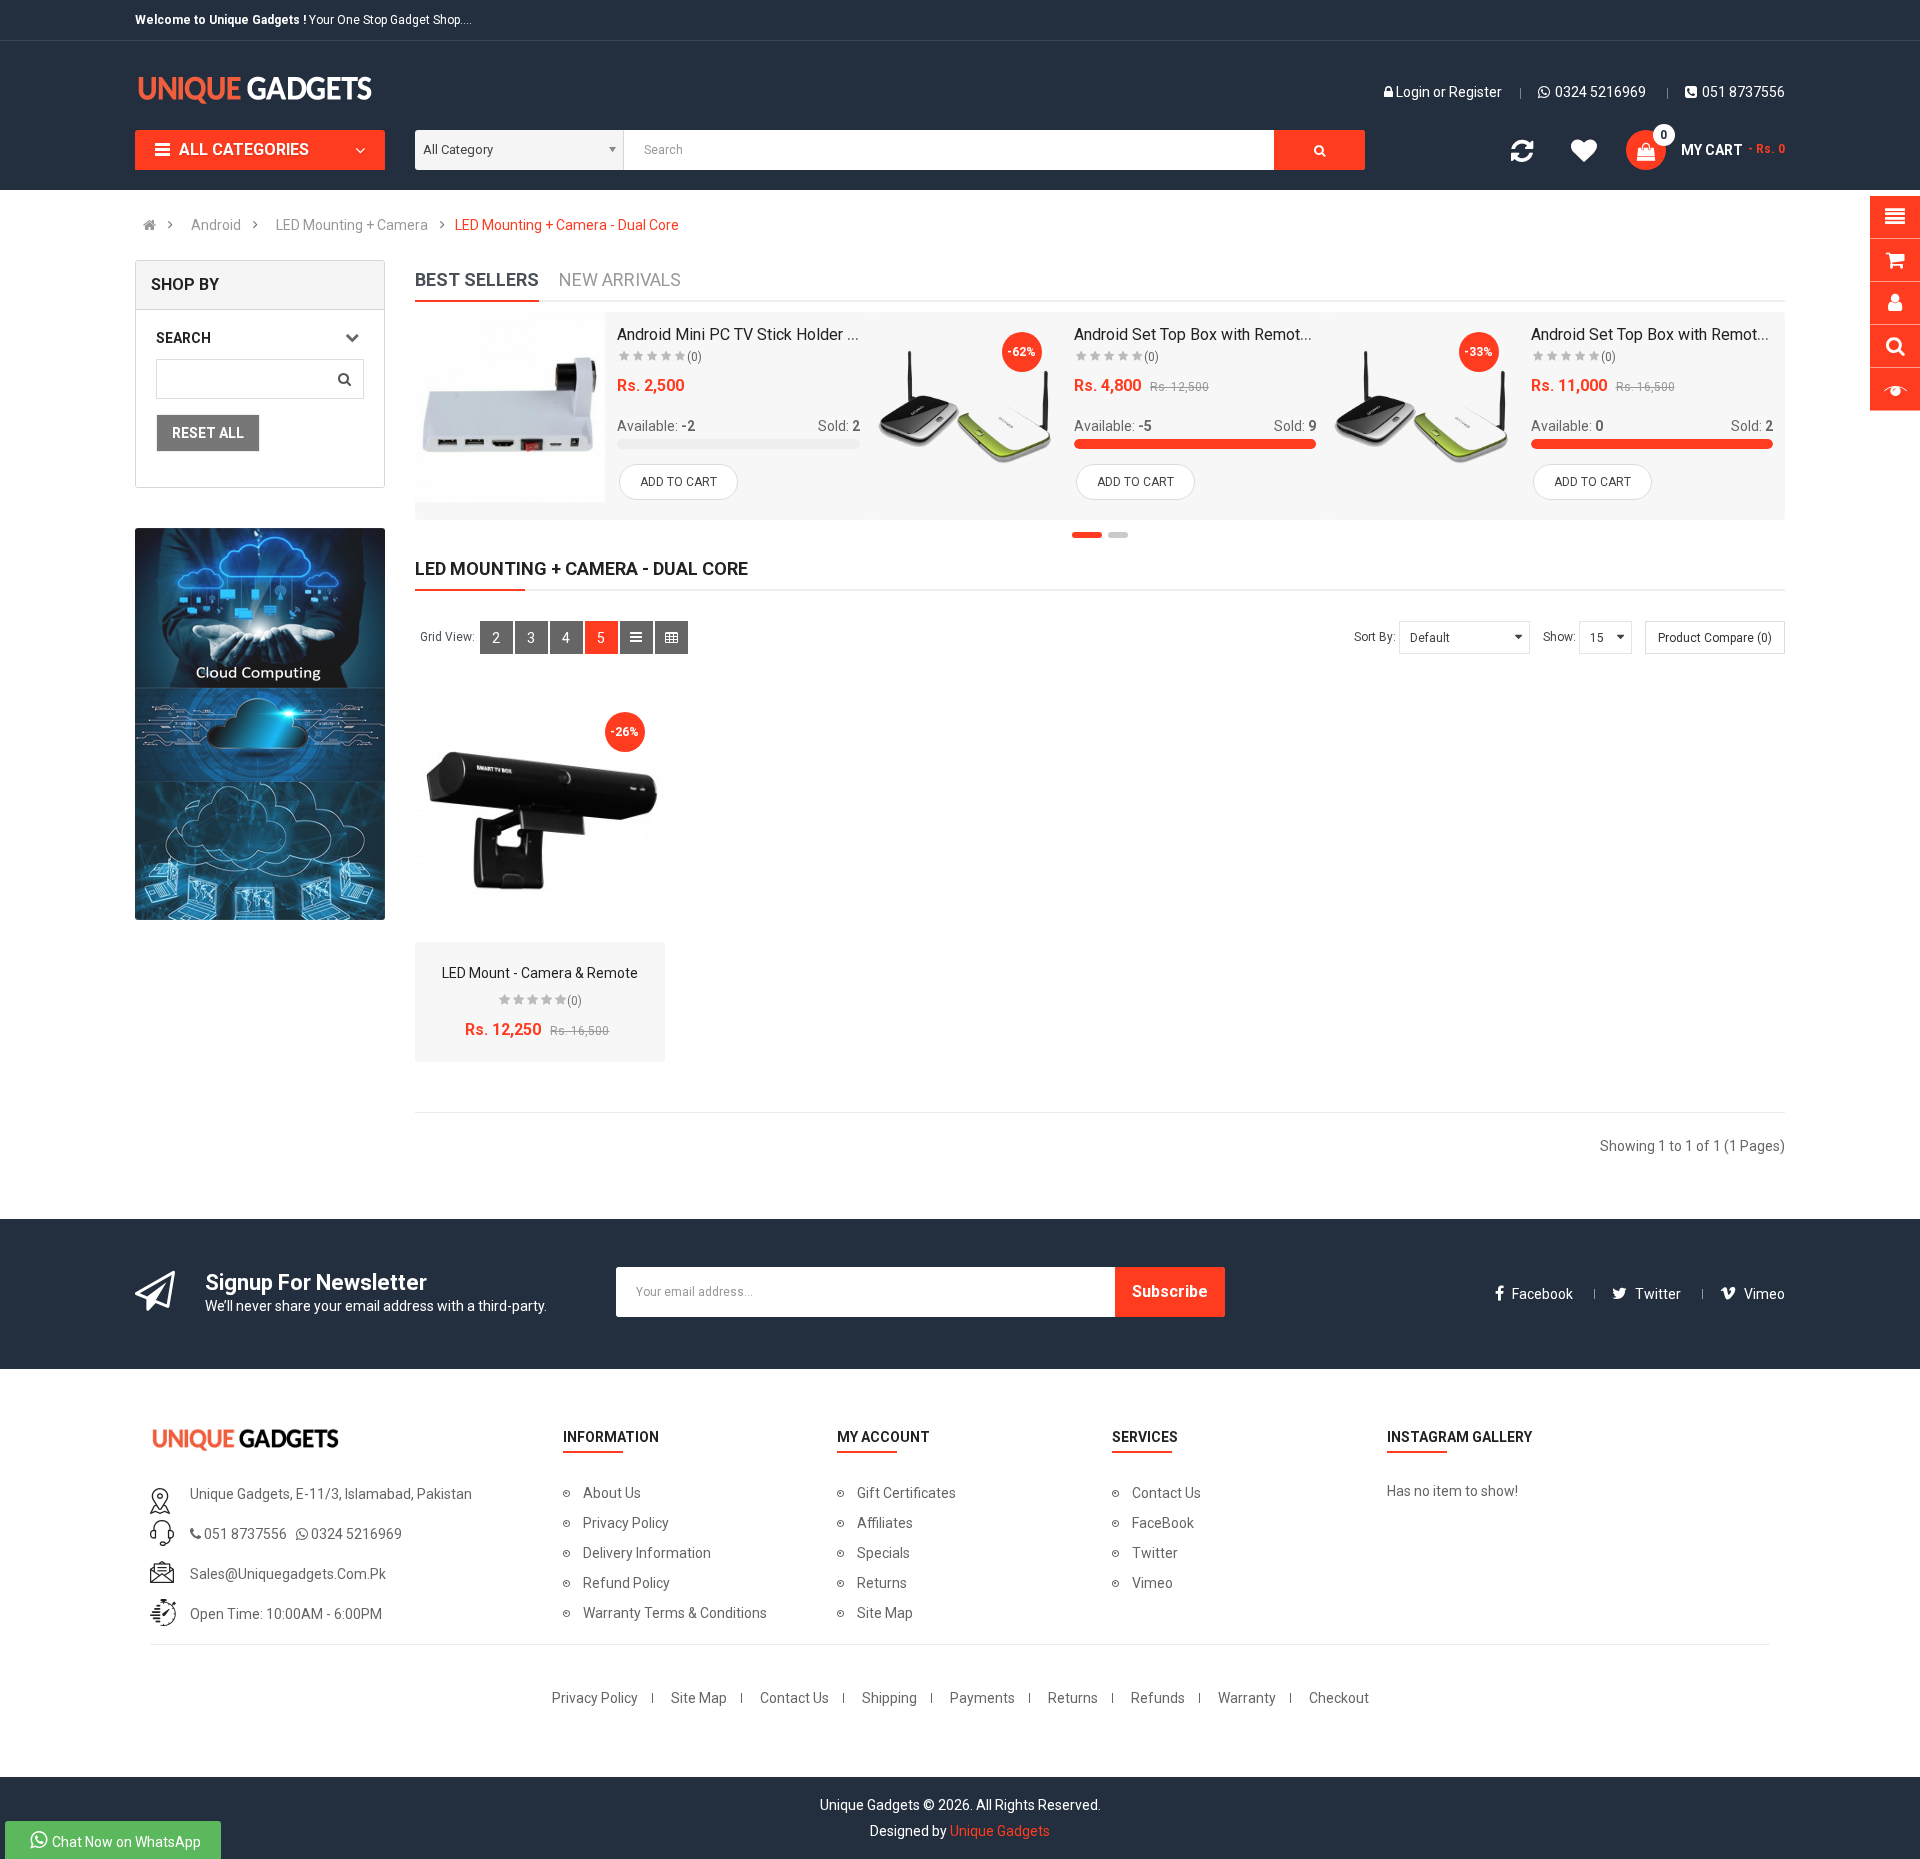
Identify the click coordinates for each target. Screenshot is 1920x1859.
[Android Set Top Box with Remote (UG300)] (967, 407)
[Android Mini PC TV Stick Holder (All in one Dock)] (510, 407)
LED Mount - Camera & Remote (540, 973)
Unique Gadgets (1000, 1831)
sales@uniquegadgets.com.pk (288, 1574)
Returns (882, 1583)
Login (1414, 92)
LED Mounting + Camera (352, 225)
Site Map (885, 1613)
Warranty (1247, 1698)
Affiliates (885, 1523)
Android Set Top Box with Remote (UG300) (1222, 334)
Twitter (1155, 1553)
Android (216, 225)
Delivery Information (647, 1553)
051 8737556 (1743, 92)
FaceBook (1163, 1523)
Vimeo (1152, 1583)
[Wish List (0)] (1584, 154)
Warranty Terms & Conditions (675, 1613)
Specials (883, 1553)
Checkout (1339, 1698)
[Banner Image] (260, 724)
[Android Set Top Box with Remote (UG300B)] (1423, 407)
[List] (636, 637)
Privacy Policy (626, 1523)
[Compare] (1522, 155)
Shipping (889, 1698)
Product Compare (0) (1715, 638)
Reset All (208, 433)
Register (1475, 92)
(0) (694, 357)
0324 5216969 (1600, 92)
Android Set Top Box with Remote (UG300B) (1684, 334)
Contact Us (1166, 1493)
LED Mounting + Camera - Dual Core (567, 225)
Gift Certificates (906, 1493)
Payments (982, 1698)
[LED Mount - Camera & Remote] (540, 817)
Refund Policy (626, 1583)
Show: (1559, 637)
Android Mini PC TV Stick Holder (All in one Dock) (789, 334)
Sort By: (1375, 637)
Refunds (1158, 1698)
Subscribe (1170, 1291)
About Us (612, 1493)
